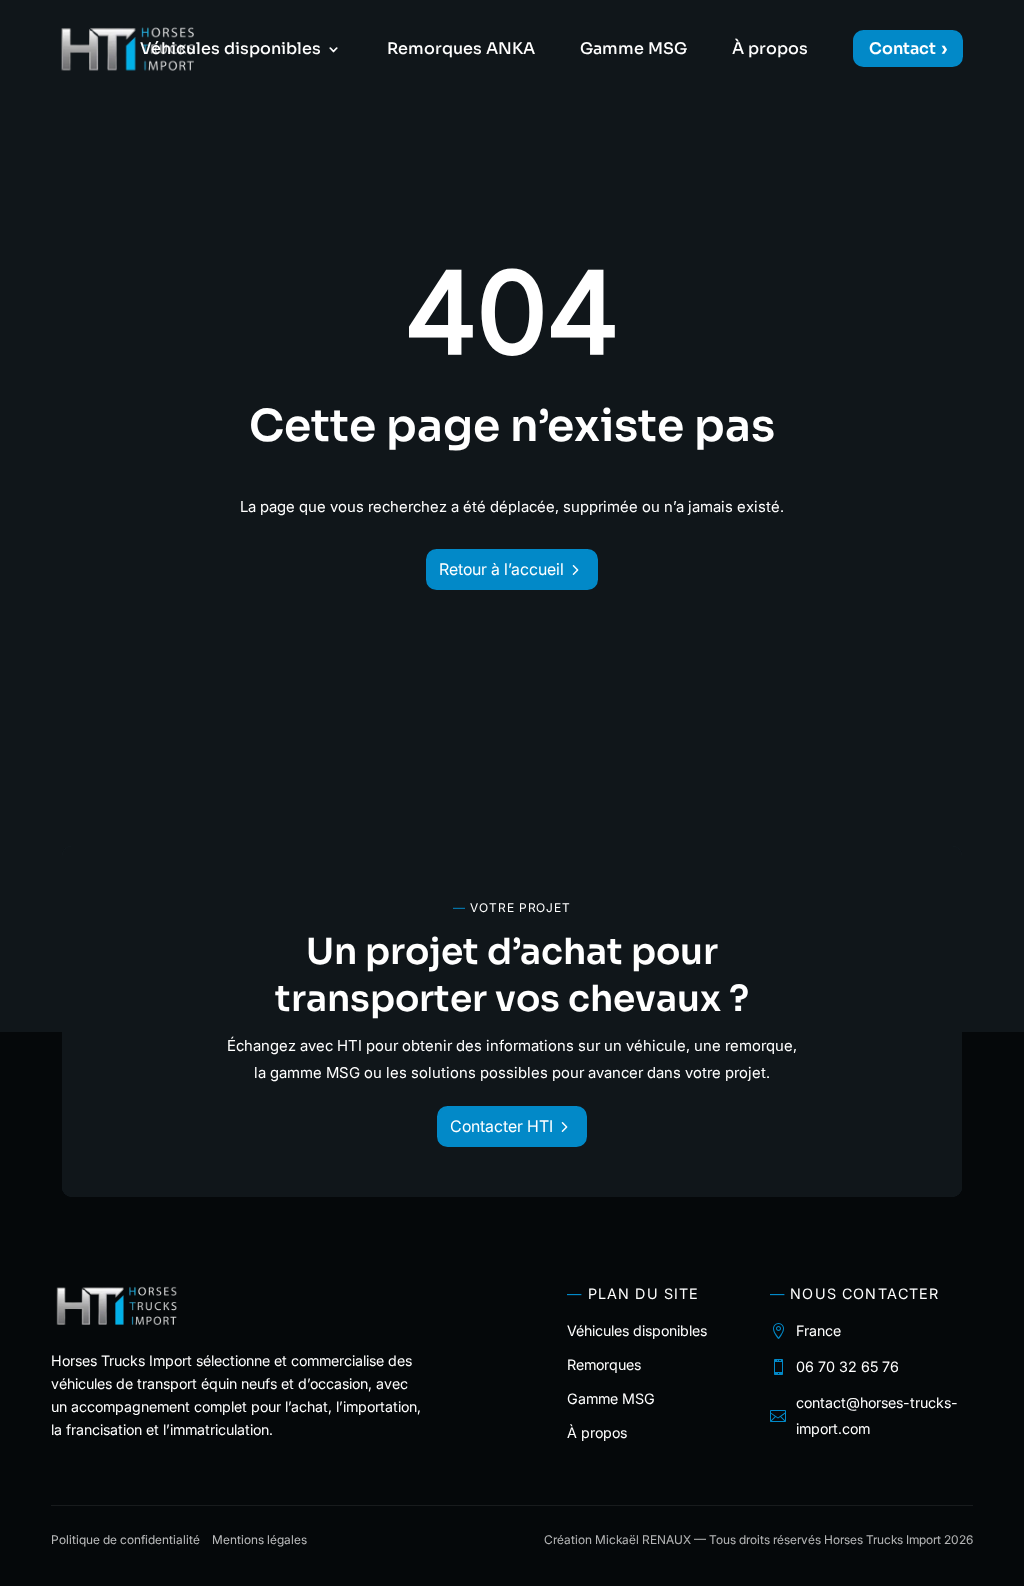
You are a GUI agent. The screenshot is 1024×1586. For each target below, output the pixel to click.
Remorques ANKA (461, 50)
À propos (770, 50)
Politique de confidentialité (125, 1539)
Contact (902, 48)
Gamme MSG (633, 50)
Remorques (604, 1364)
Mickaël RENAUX (643, 1539)
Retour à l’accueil (501, 569)
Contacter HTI (501, 1126)
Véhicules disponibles (230, 50)
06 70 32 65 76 (847, 1366)
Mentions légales (259, 1539)
